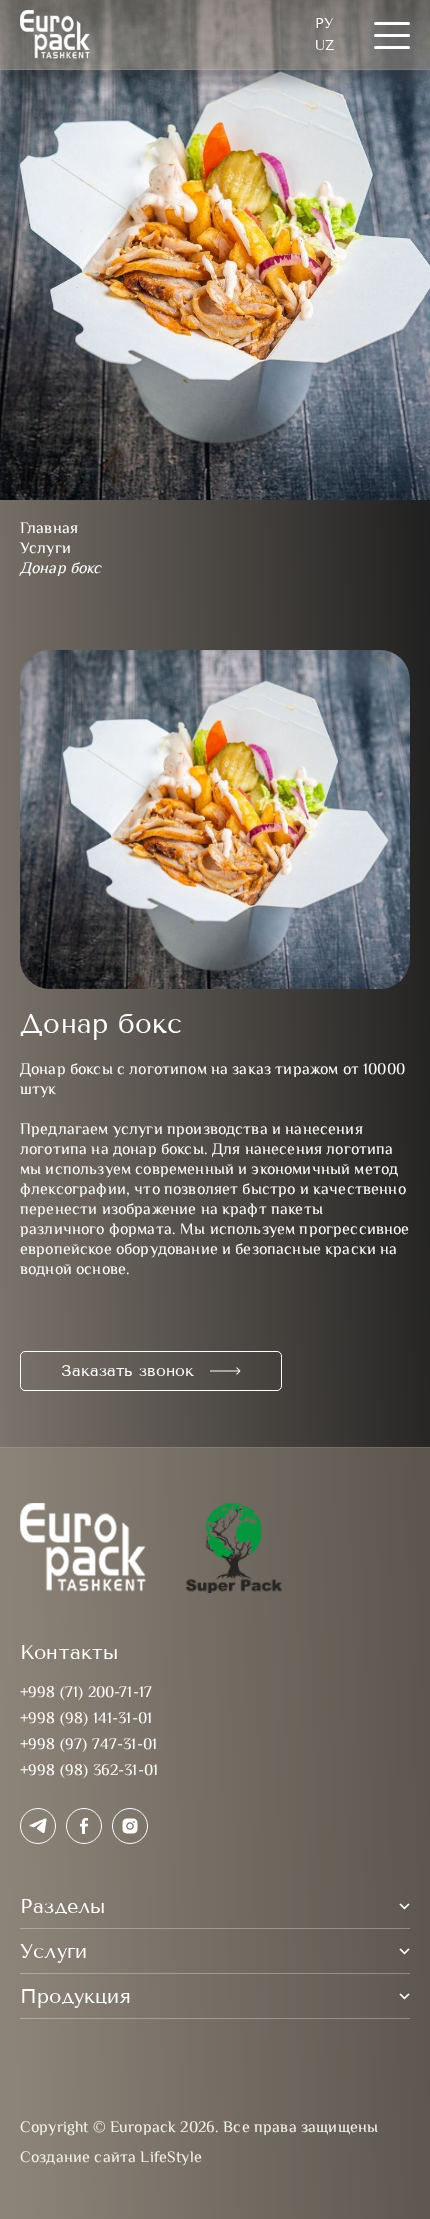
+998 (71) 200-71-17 (86, 1693)
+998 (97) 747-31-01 (88, 1745)
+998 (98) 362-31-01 (89, 1771)
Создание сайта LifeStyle (111, 2159)
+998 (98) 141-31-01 (86, 1719)
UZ (324, 45)
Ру (324, 23)
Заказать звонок (127, 1370)
